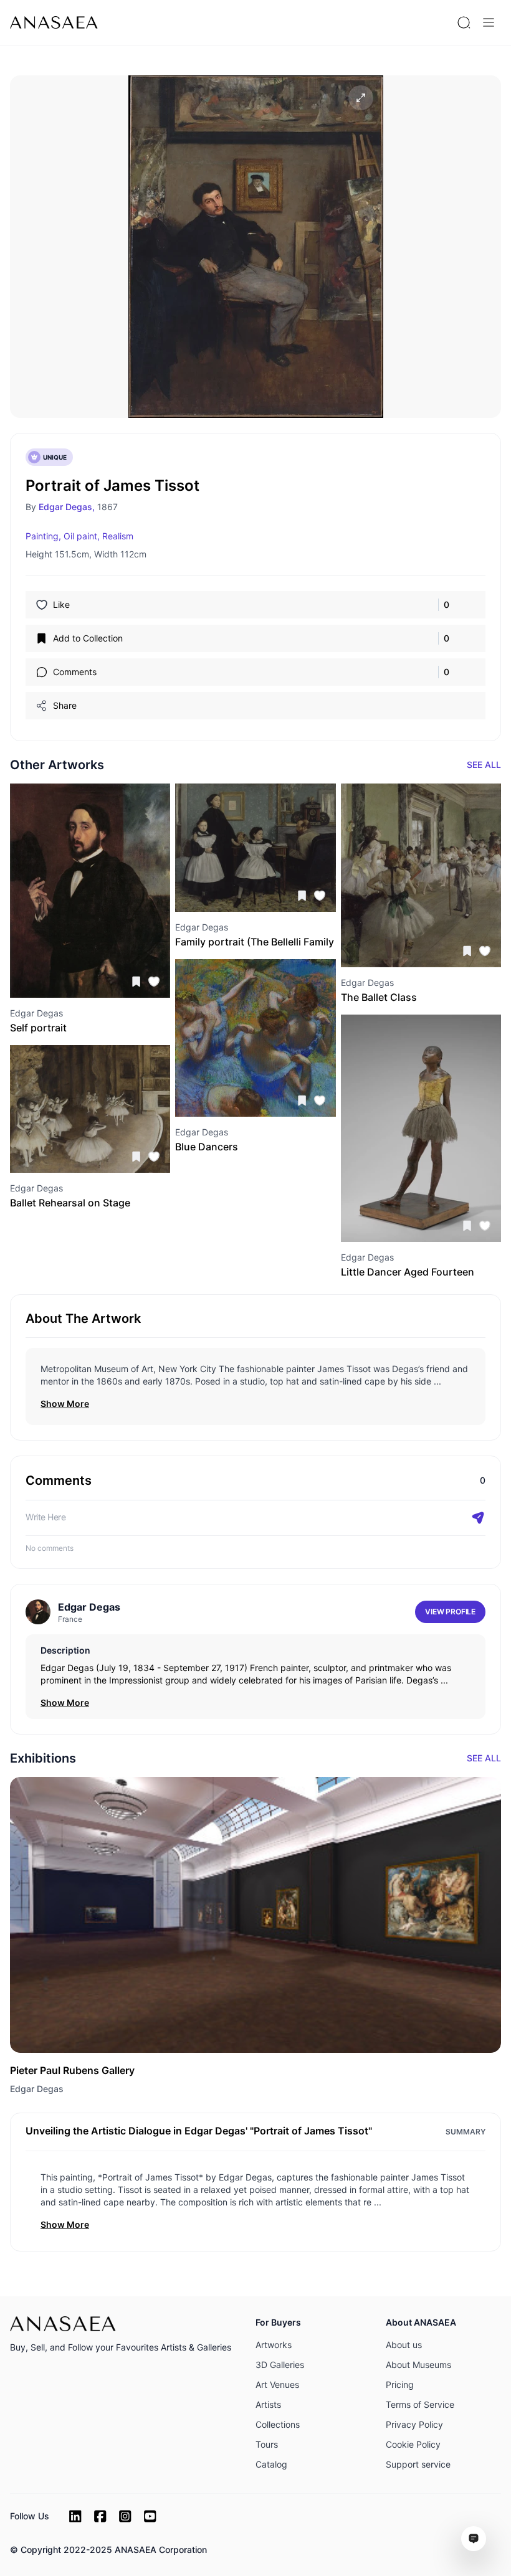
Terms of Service (420, 2404)
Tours (267, 2444)
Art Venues (277, 2384)
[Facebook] (100, 2516)
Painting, (43, 536)
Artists (268, 2404)
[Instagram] (125, 2516)
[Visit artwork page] (90, 891)
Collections (278, 2424)
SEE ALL (484, 765)
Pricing (400, 2384)
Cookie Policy (413, 2444)
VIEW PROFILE (450, 1612)
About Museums (418, 2365)
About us (404, 2345)
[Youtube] (150, 2516)
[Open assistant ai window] (474, 2539)
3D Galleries (280, 2365)
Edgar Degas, (67, 507)
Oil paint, (82, 536)
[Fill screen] (361, 98)
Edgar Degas (37, 2089)
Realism (118, 536)
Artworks (274, 2345)
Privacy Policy (414, 2424)
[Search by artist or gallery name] (464, 22)
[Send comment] (478, 1518)
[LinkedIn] (75, 2516)
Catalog (271, 2464)
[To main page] (54, 22)
